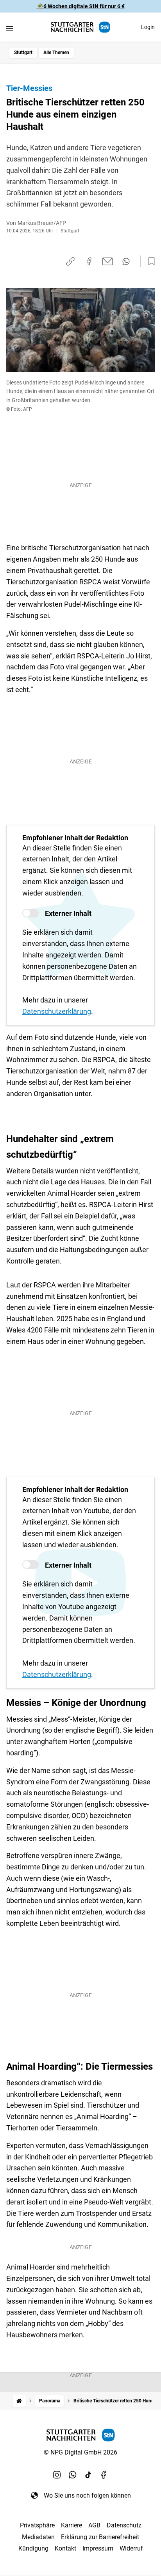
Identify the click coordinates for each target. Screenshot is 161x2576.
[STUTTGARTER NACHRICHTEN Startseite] (80, 27)
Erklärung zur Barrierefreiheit (100, 2537)
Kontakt (65, 2548)
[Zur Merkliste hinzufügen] (149, 261)
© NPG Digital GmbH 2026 (80, 2452)
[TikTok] (88, 2475)
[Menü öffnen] (10, 28)
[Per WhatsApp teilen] (126, 261)
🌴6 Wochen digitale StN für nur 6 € (81, 6)
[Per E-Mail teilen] (108, 261)
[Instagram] (57, 2475)
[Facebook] (104, 2475)
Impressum (98, 2548)
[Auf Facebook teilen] (89, 261)
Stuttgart (23, 53)
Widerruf (131, 2548)
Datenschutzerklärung (57, 1011)
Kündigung (33, 2548)
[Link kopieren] (70, 261)
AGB (94, 2525)
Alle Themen (56, 53)
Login (148, 27)
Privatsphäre (37, 2525)
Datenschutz (124, 2525)
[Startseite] (19, 2401)
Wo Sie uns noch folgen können (87, 2495)
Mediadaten (38, 2537)
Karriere (72, 2525)
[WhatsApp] (73, 2475)
